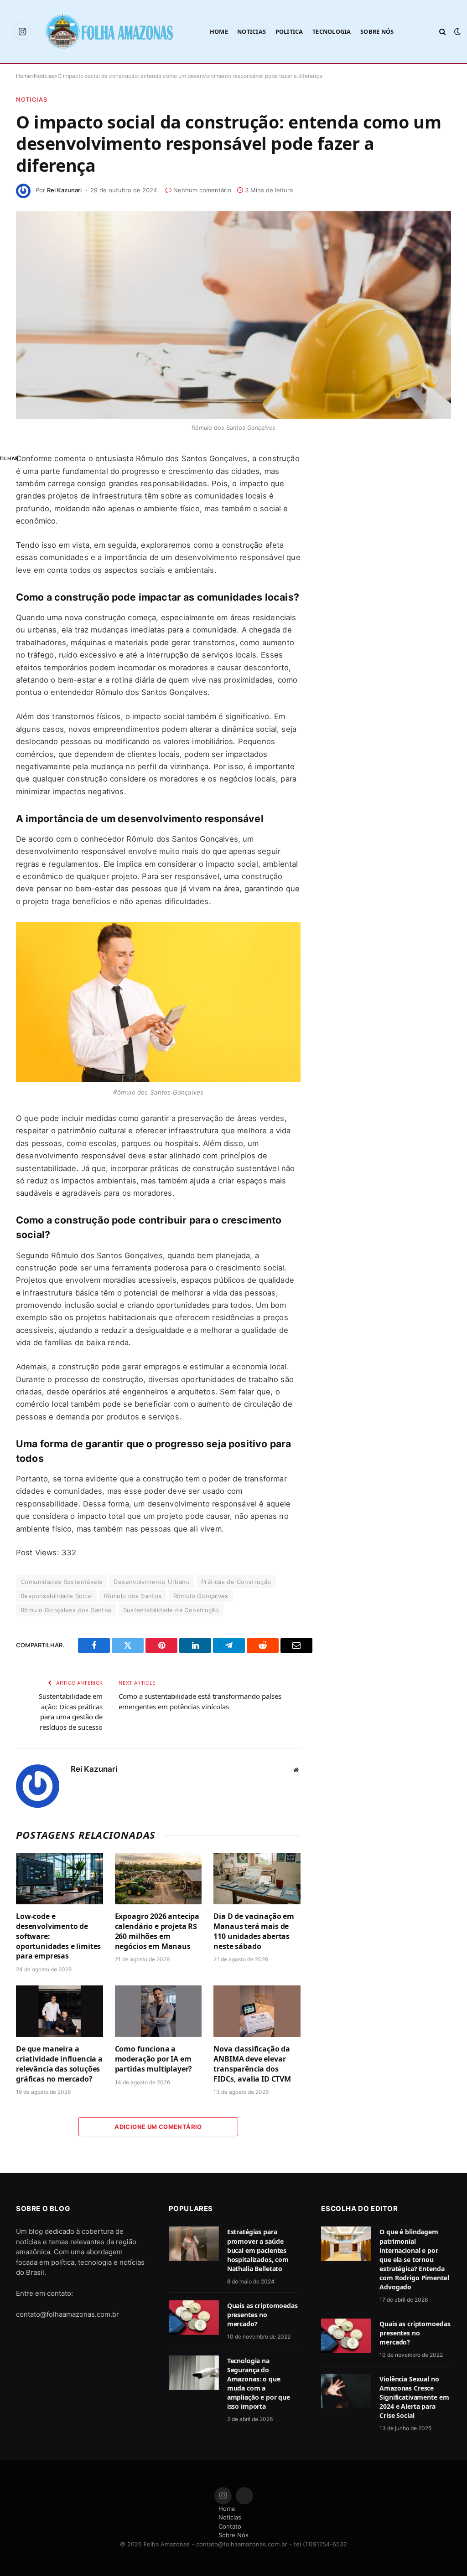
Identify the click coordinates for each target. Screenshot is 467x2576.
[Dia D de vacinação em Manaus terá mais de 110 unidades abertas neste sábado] (257, 1879)
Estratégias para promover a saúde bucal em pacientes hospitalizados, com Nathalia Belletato (259, 2250)
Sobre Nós (377, 31)
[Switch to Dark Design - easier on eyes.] (457, 31)
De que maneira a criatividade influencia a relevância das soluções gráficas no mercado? (59, 2064)
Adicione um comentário (158, 2127)
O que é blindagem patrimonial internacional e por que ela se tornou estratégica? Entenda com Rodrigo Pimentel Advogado (414, 2259)
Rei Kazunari (64, 190)
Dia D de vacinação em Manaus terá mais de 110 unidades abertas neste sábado (254, 1931)
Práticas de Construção (236, 1582)
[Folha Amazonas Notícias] (109, 31)
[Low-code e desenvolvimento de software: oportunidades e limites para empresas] (60, 1879)
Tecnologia (332, 31)
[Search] (443, 32)
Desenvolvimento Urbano (152, 1582)
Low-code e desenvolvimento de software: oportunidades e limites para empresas (58, 1936)
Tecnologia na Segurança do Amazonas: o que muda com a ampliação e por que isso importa (259, 2383)
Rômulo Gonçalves (201, 1596)
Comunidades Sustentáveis (61, 1582)
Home (219, 31)
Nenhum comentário (202, 190)
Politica (289, 31)
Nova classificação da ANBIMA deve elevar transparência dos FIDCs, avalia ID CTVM (252, 2064)
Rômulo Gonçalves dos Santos (66, 1610)
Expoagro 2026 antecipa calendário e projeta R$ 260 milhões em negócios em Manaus (157, 1931)
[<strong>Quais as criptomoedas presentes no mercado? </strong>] (194, 2318)
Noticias (252, 31)
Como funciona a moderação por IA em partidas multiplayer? (154, 2059)
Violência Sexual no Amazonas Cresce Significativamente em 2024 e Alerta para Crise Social (414, 2397)
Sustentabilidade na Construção (171, 1610)
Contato (230, 2526)
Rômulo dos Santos (133, 1596)
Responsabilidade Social (57, 1596)
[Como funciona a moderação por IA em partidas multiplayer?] (158, 2011)
